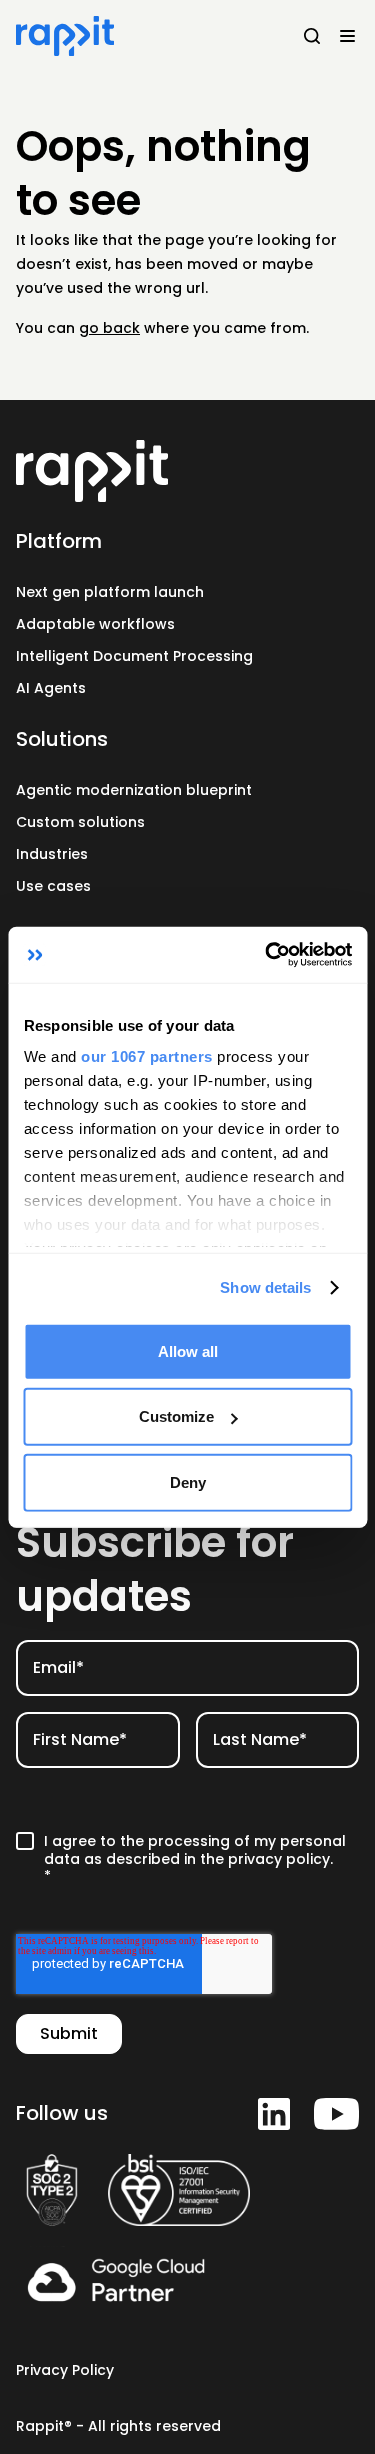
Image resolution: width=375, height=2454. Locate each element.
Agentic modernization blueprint (134, 790)
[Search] (312, 36)
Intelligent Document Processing (134, 656)
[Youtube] (336, 2114)
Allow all (188, 1350)
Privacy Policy (65, 2370)
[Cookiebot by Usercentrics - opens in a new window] (267, 955)
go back (109, 328)
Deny (188, 1481)
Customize (176, 1416)
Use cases (53, 886)
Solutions (62, 739)
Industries (52, 854)
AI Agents (51, 688)
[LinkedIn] (274, 2114)
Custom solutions (80, 822)
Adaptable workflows (95, 624)
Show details (265, 1287)
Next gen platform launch (110, 592)
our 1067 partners (147, 1056)
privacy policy (279, 1859)
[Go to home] (187, 471)
